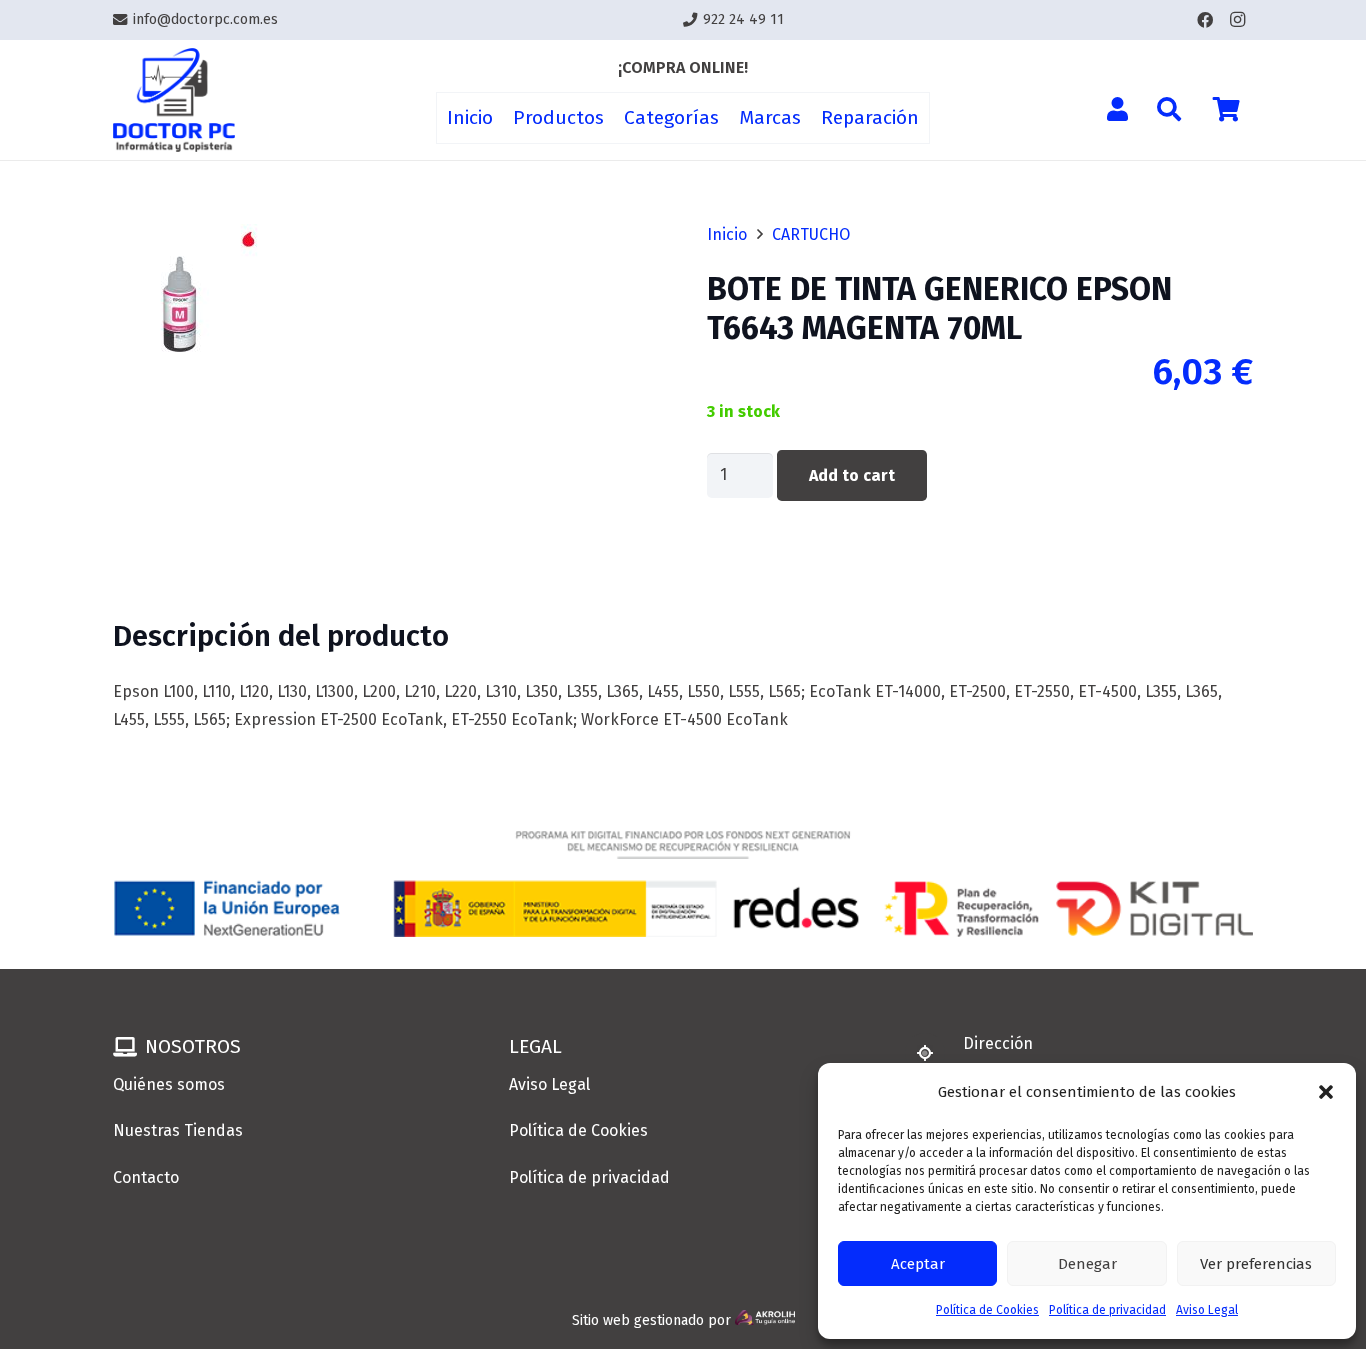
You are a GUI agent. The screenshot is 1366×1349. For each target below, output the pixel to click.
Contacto (146, 1177)
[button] (1326, 1092)
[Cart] (1226, 109)
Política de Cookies (987, 1310)
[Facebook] (1205, 20)
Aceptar (918, 1264)
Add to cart (852, 475)
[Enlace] (174, 100)
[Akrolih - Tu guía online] (765, 1320)
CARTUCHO (811, 234)
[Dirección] (934, 1053)
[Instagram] (1237, 20)
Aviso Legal (1207, 1310)
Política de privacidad (1107, 1310)
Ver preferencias (1256, 1264)
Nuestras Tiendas (178, 1130)
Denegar (1087, 1264)
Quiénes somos (169, 1084)
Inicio (727, 234)
